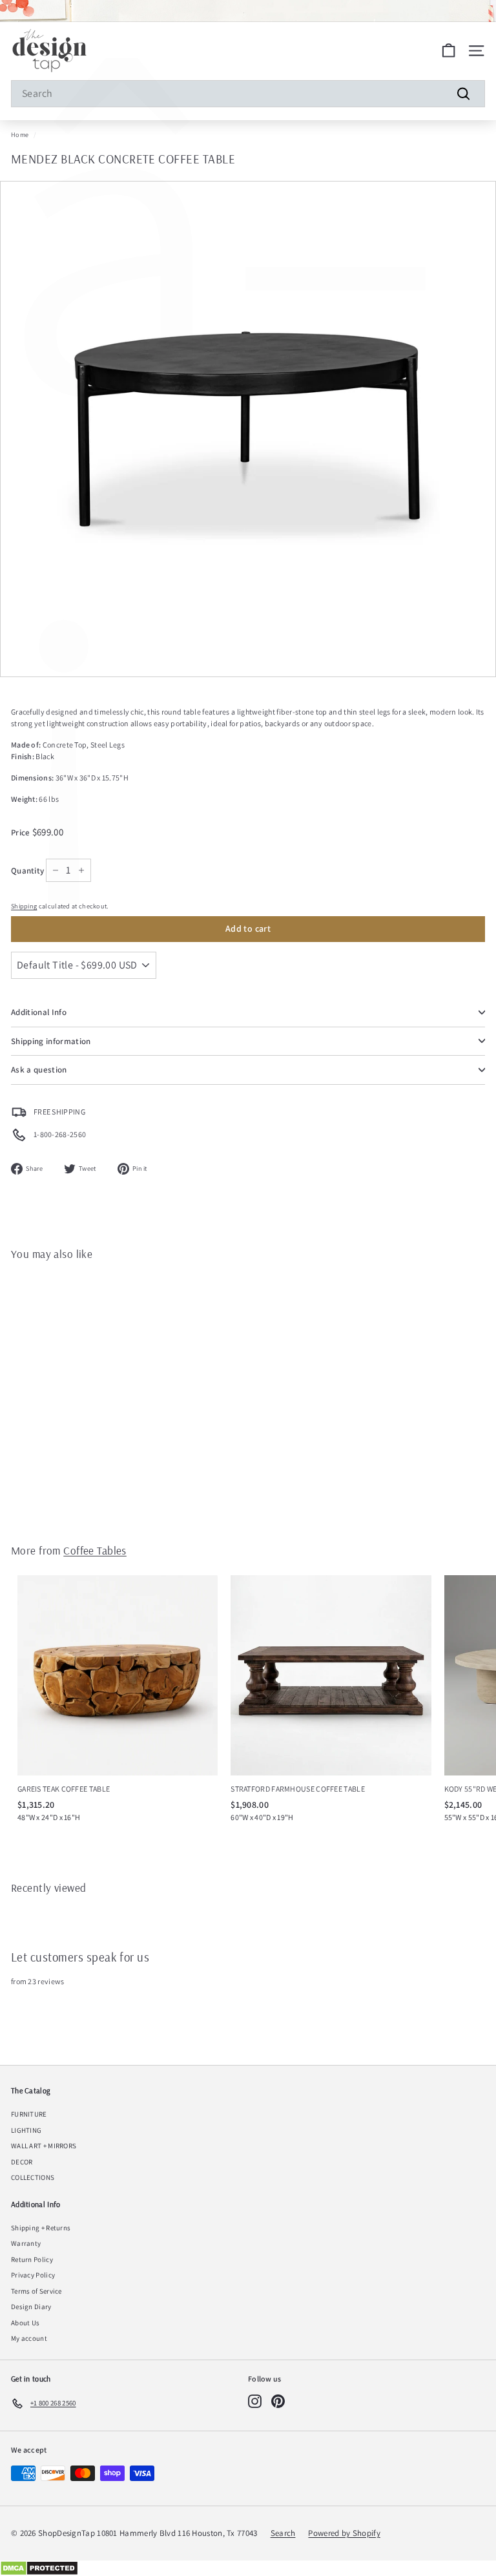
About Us (25, 2323)
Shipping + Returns (41, 2228)
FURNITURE (29, 2114)
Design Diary (31, 2307)
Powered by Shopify (344, 2533)
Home (20, 135)
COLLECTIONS (33, 2177)
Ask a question (39, 1070)
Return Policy (32, 2259)
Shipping (24, 906)
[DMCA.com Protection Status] (248, 2568)
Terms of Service (36, 2291)
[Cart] (449, 51)
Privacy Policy (33, 2275)
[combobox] (248, 94)
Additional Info (39, 1012)
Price (22, 832)
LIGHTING (26, 2130)
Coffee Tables (95, 1550)
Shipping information (51, 1041)
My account (29, 2338)
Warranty (26, 2243)
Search (283, 2533)
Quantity (27, 871)
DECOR (22, 2162)
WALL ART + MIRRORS (44, 2146)
